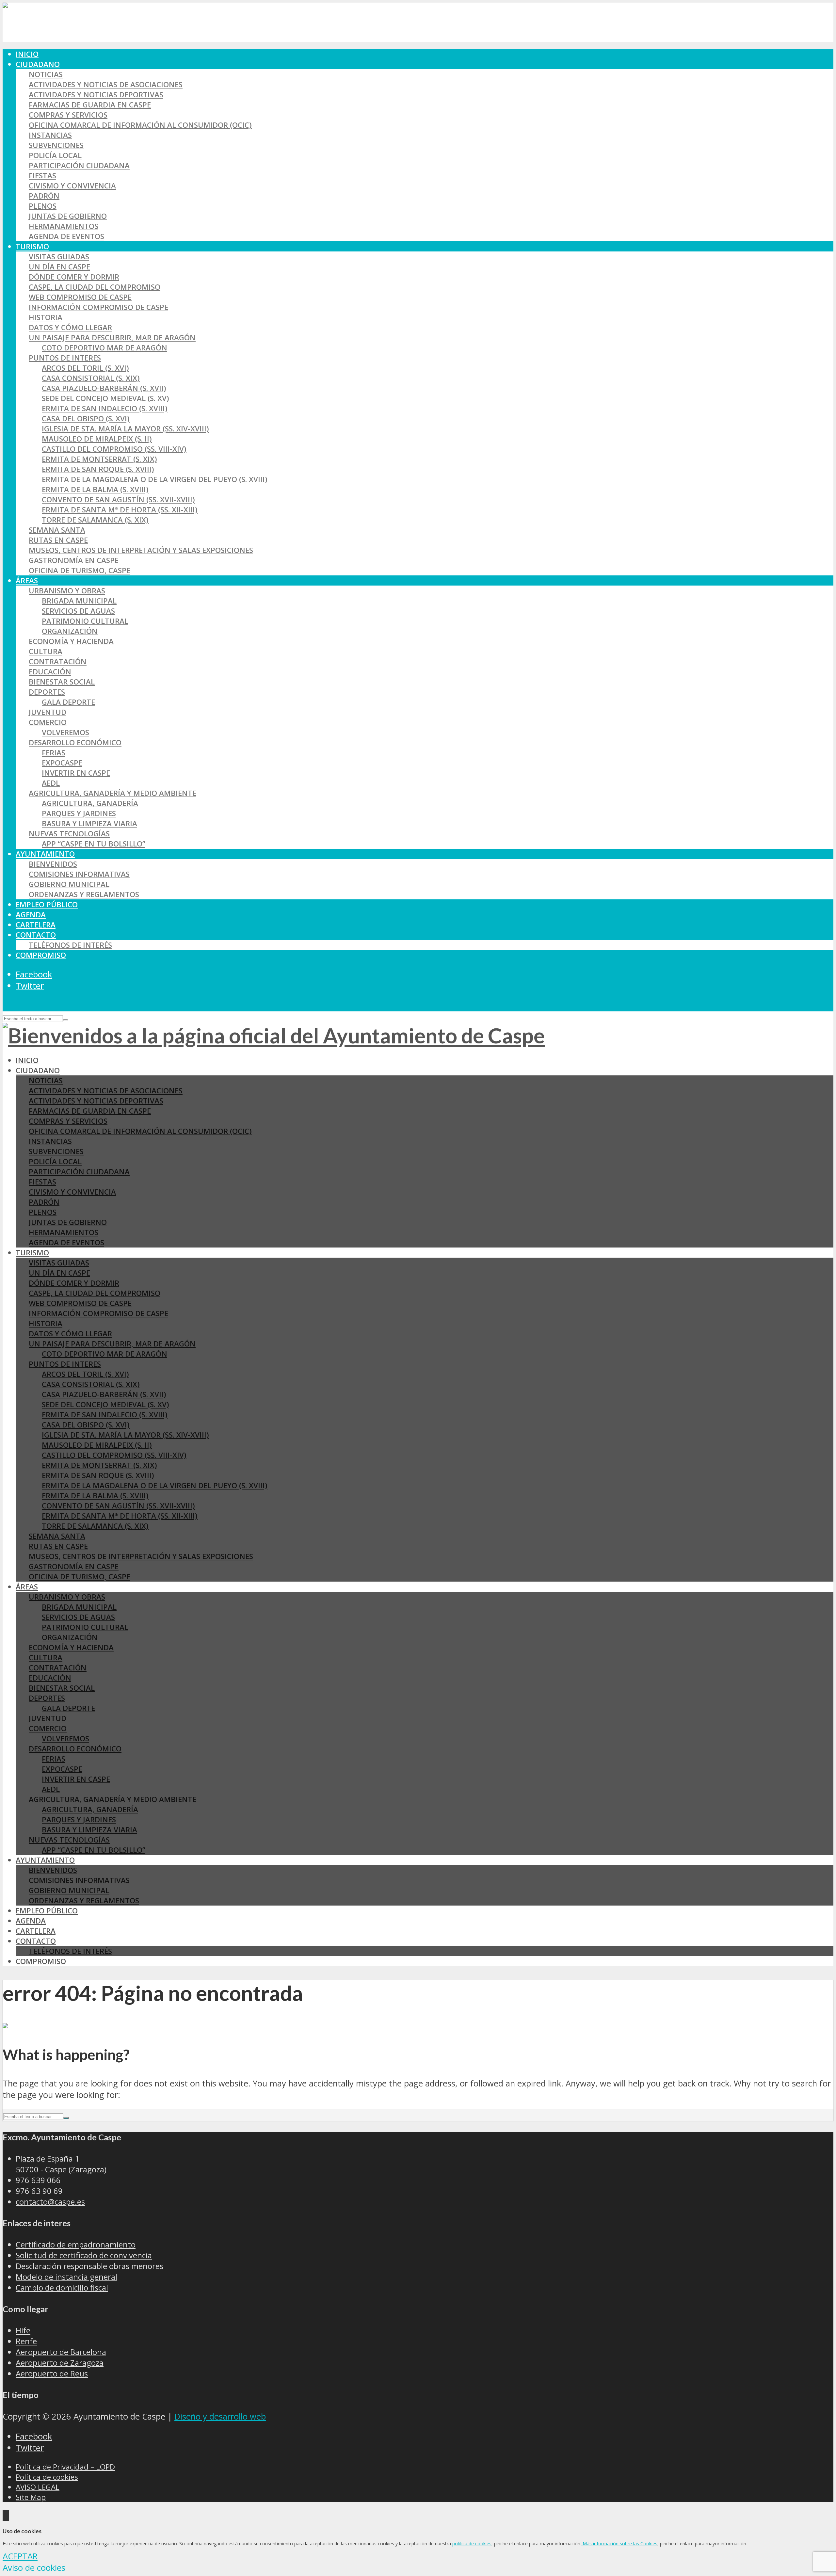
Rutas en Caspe (58, 540)
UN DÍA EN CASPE (59, 267)
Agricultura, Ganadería (90, 803)
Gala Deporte (68, 702)
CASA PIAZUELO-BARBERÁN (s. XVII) (104, 388)
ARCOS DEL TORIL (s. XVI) (85, 368)
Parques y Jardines (79, 813)
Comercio (48, 722)
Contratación (58, 661)
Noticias (46, 74)
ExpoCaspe (62, 763)
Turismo (32, 246)
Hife (23, 2330)
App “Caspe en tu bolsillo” (94, 844)
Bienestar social (62, 682)
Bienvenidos (53, 864)
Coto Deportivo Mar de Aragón (104, 348)
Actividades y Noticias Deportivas (96, 95)
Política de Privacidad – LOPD (65, 2467)
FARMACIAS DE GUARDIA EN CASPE (90, 105)
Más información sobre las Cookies (619, 2544)
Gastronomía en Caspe (74, 560)
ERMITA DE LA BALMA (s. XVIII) (95, 489)
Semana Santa (57, 530)
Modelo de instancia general (66, 2277)
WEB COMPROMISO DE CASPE (80, 297)
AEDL (51, 783)
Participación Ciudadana (79, 165)
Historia (46, 317)
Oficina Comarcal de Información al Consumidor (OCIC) (140, 125)
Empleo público (47, 904)
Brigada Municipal (79, 601)
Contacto (36, 935)
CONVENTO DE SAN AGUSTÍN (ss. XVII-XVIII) (118, 499)
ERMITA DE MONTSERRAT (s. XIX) (99, 459)
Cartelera (36, 925)
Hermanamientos (64, 226)
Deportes (47, 692)
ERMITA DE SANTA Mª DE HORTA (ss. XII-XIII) (120, 510)
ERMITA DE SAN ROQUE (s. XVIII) (98, 469)
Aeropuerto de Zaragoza (60, 2363)
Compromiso (41, 955)
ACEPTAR (20, 2556)
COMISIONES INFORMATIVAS (79, 874)
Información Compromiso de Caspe (98, 307)
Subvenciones (56, 145)
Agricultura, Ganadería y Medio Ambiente (113, 793)
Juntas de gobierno (68, 216)
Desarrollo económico (75, 742)
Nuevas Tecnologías (69, 834)
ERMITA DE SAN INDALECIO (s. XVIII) (105, 408)
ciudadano (38, 64)
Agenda (31, 915)
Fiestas (42, 176)
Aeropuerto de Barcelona (61, 2352)
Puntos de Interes (65, 358)
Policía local (55, 155)
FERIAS (54, 753)
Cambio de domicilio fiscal (62, 2287)
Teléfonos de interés (70, 945)
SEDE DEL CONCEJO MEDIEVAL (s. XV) (105, 398)
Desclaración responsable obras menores (89, 2266)
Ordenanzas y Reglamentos (84, 894)
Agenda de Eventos (66, 236)
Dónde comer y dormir (74, 277)
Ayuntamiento (45, 854)
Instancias (50, 135)
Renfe (26, 2341)
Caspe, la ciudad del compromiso (95, 287)
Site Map (31, 2497)
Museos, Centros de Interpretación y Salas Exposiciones (141, 550)
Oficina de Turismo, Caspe (80, 570)
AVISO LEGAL (38, 2487)
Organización (70, 631)
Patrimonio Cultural (85, 621)
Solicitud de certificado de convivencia (84, 2255)
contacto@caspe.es (50, 2202)
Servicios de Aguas (78, 611)
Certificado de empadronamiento (76, 2244)
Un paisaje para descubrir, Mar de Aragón (112, 338)
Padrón (44, 196)
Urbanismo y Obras (67, 591)
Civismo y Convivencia (72, 186)
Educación (50, 672)
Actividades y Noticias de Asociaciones (106, 84)
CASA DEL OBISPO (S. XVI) (86, 419)
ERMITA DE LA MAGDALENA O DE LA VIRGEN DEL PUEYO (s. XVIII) (155, 479)
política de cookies (472, 2544)
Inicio (27, 54)
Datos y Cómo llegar (70, 327)
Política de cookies (47, 2477)
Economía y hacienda (71, 641)
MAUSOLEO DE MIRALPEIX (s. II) (97, 439)
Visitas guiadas (59, 257)
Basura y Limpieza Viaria (89, 823)
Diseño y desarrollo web (220, 2416)
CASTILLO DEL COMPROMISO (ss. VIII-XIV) (114, 449)
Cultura (46, 651)
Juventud (48, 712)
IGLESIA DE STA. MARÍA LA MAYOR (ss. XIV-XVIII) (125, 429)
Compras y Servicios (68, 115)
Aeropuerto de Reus (52, 2373)
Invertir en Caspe (76, 773)
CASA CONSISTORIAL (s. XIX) (91, 378)
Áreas (27, 580)
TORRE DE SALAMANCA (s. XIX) (95, 520)
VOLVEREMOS (65, 732)
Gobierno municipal (69, 884)
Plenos (43, 206)
